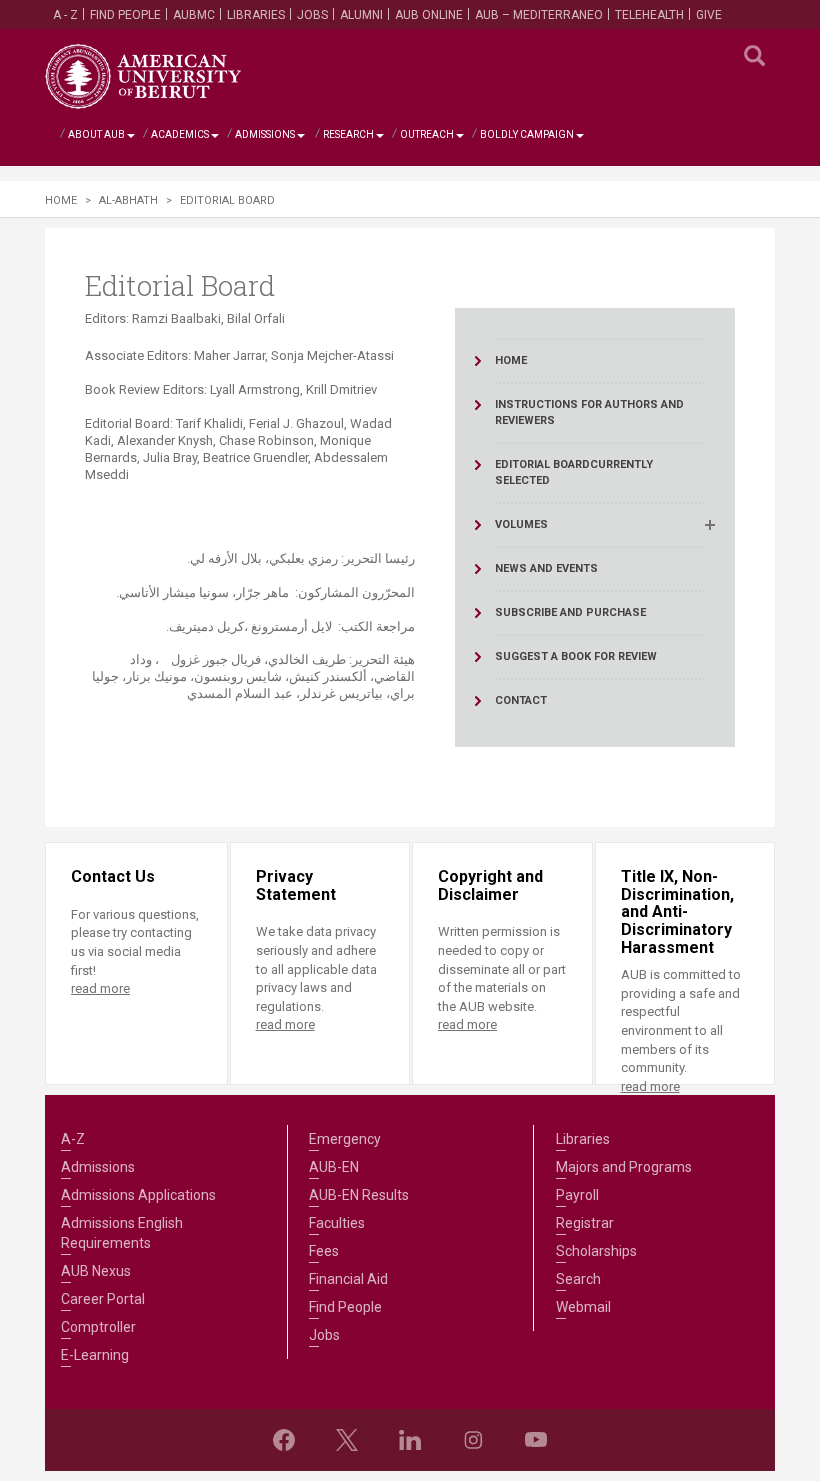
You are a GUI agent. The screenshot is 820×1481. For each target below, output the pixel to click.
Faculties (337, 1223)
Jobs (312, 15)
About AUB (96, 134)
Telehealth (649, 15)
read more (100, 988)
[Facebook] (284, 1440)
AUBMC (194, 15)
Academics (180, 134)
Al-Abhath (128, 200)
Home (61, 200)
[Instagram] (473, 1440)
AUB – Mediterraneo (539, 15)
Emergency (345, 1139)
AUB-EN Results (359, 1195)
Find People (125, 15)
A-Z (73, 1139)
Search (578, 1279)
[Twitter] (347, 1440)
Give (709, 15)
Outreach (427, 134)
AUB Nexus (96, 1271)
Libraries (256, 15)
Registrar (585, 1223)
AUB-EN (334, 1167)
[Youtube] (536, 1440)
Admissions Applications (138, 1195)
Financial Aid (348, 1279)
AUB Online (429, 15)
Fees (324, 1251)
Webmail (583, 1307)
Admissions (265, 134)
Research (348, 134)
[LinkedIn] (410, 1440)
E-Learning (95, 1355)
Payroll (577, 1195)
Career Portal (103, 1299)
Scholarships (596, 1251)
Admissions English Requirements (122, 1233)
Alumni (361, 15)
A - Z (65, 15)
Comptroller (98, 1327)
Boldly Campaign (527, 134)
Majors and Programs (624, 1167)
